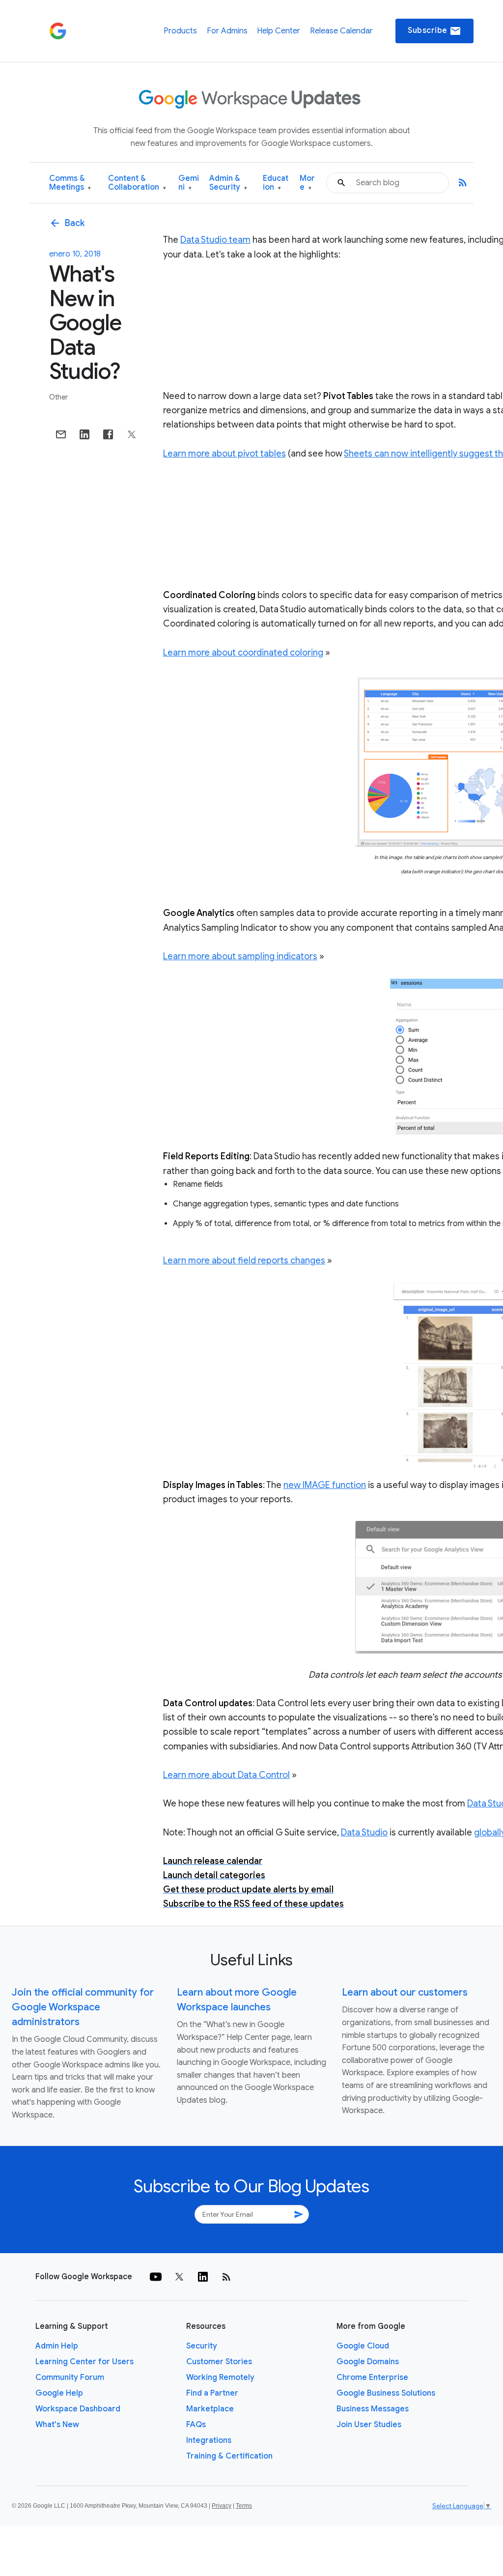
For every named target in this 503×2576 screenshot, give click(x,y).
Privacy (222, 2506)
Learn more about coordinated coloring (243, 653)
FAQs (196, 2425)
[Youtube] (156, 2277)
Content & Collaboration (137, 183)
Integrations (209, 2440)
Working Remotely (220, 2377)
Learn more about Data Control (226, 1775)
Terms (244, 2506)
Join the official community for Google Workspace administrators (83, 2007)
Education (276, 183)
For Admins (227, 31)
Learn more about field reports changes (244, 1260)
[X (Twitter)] (179, 2277)
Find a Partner (212, 2393)
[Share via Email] (61, 434)
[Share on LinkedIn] (84, 434)
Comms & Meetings (70, 183)
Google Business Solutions (386, 2393)
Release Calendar (341, 31)
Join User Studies (369, 2425)
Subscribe (434, 31)
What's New (57, 2425)
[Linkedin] (203, 2277)
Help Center (279, 31)
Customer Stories (219, 2362)
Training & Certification (229, 2456)
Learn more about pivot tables (224, 454)
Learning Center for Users (84, 2362)
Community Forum (70, 2377)
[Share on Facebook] (108, 434)
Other (58, 397)
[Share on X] (132, 434)
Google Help (59, 2393)
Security (202, 2346)
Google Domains (368, 2362)
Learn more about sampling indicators (240, 956)
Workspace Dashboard (78, 2409)
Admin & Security (228, 183)
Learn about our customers (405, 1992)
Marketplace (210, 2409)
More (307, 183)
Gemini (189, 183)
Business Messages (373, 2409)
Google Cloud (363, 2346)
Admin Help (57, 2346)
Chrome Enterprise (372, 2377)
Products (180, 31)
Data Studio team (215, 240)
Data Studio (364, 1832)
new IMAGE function (325, 1485)
